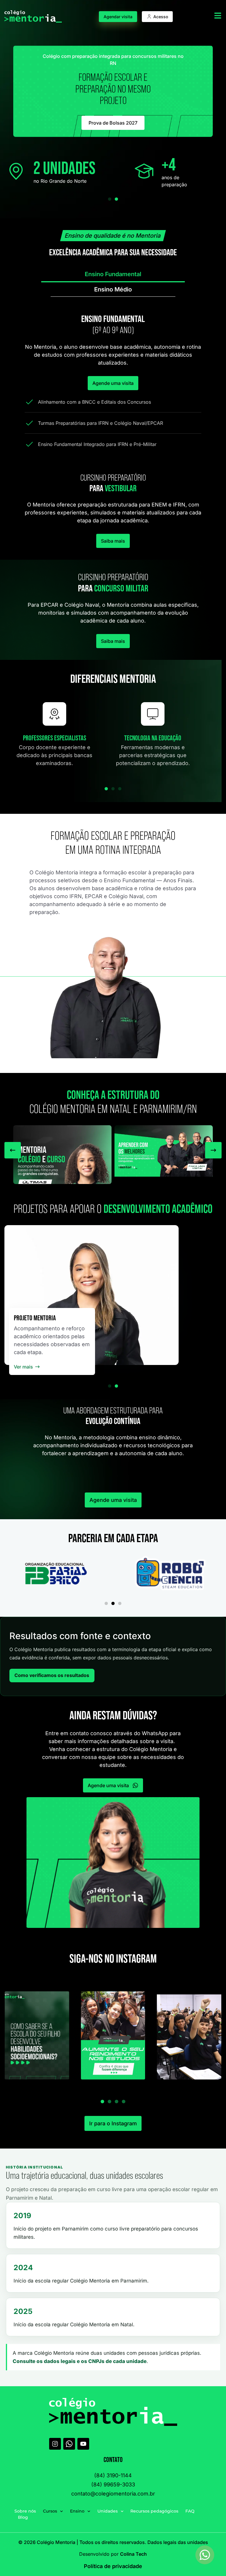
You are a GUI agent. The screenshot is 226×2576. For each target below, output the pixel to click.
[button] (110, 199)
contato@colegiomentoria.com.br (113, 2494)
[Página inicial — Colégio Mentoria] (33, 16)
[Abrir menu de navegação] (218, 16)
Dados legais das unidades (178, 2542)
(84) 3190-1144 (113, 2475)
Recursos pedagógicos (154, 2511)
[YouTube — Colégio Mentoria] (83, 2444)
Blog (23, 2517)
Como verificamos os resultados (52, 1676)
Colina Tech (133, 2554)
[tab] (113, 275)
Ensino (77, 2511)
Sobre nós (25, 2511)
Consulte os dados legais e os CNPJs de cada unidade (80, 2361)
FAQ (190, 2511)
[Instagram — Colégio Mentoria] (55, 2444)
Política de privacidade (113, 2566)
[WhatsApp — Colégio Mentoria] (69, 2444)
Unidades (108, 2511)
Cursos (50, 2511)
